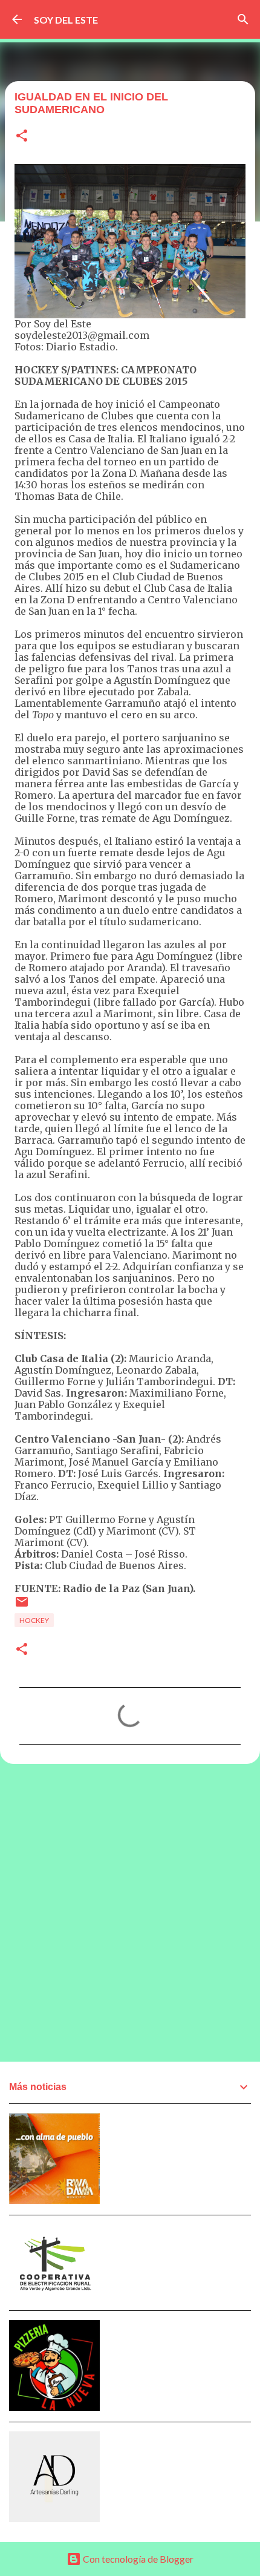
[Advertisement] (130, 1912)
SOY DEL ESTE (66, 20)
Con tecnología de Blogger (137, 2559)
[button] (22, 136)
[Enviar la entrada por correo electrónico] (22, 1606)
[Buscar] (243, 19)
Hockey (34, 1620)
